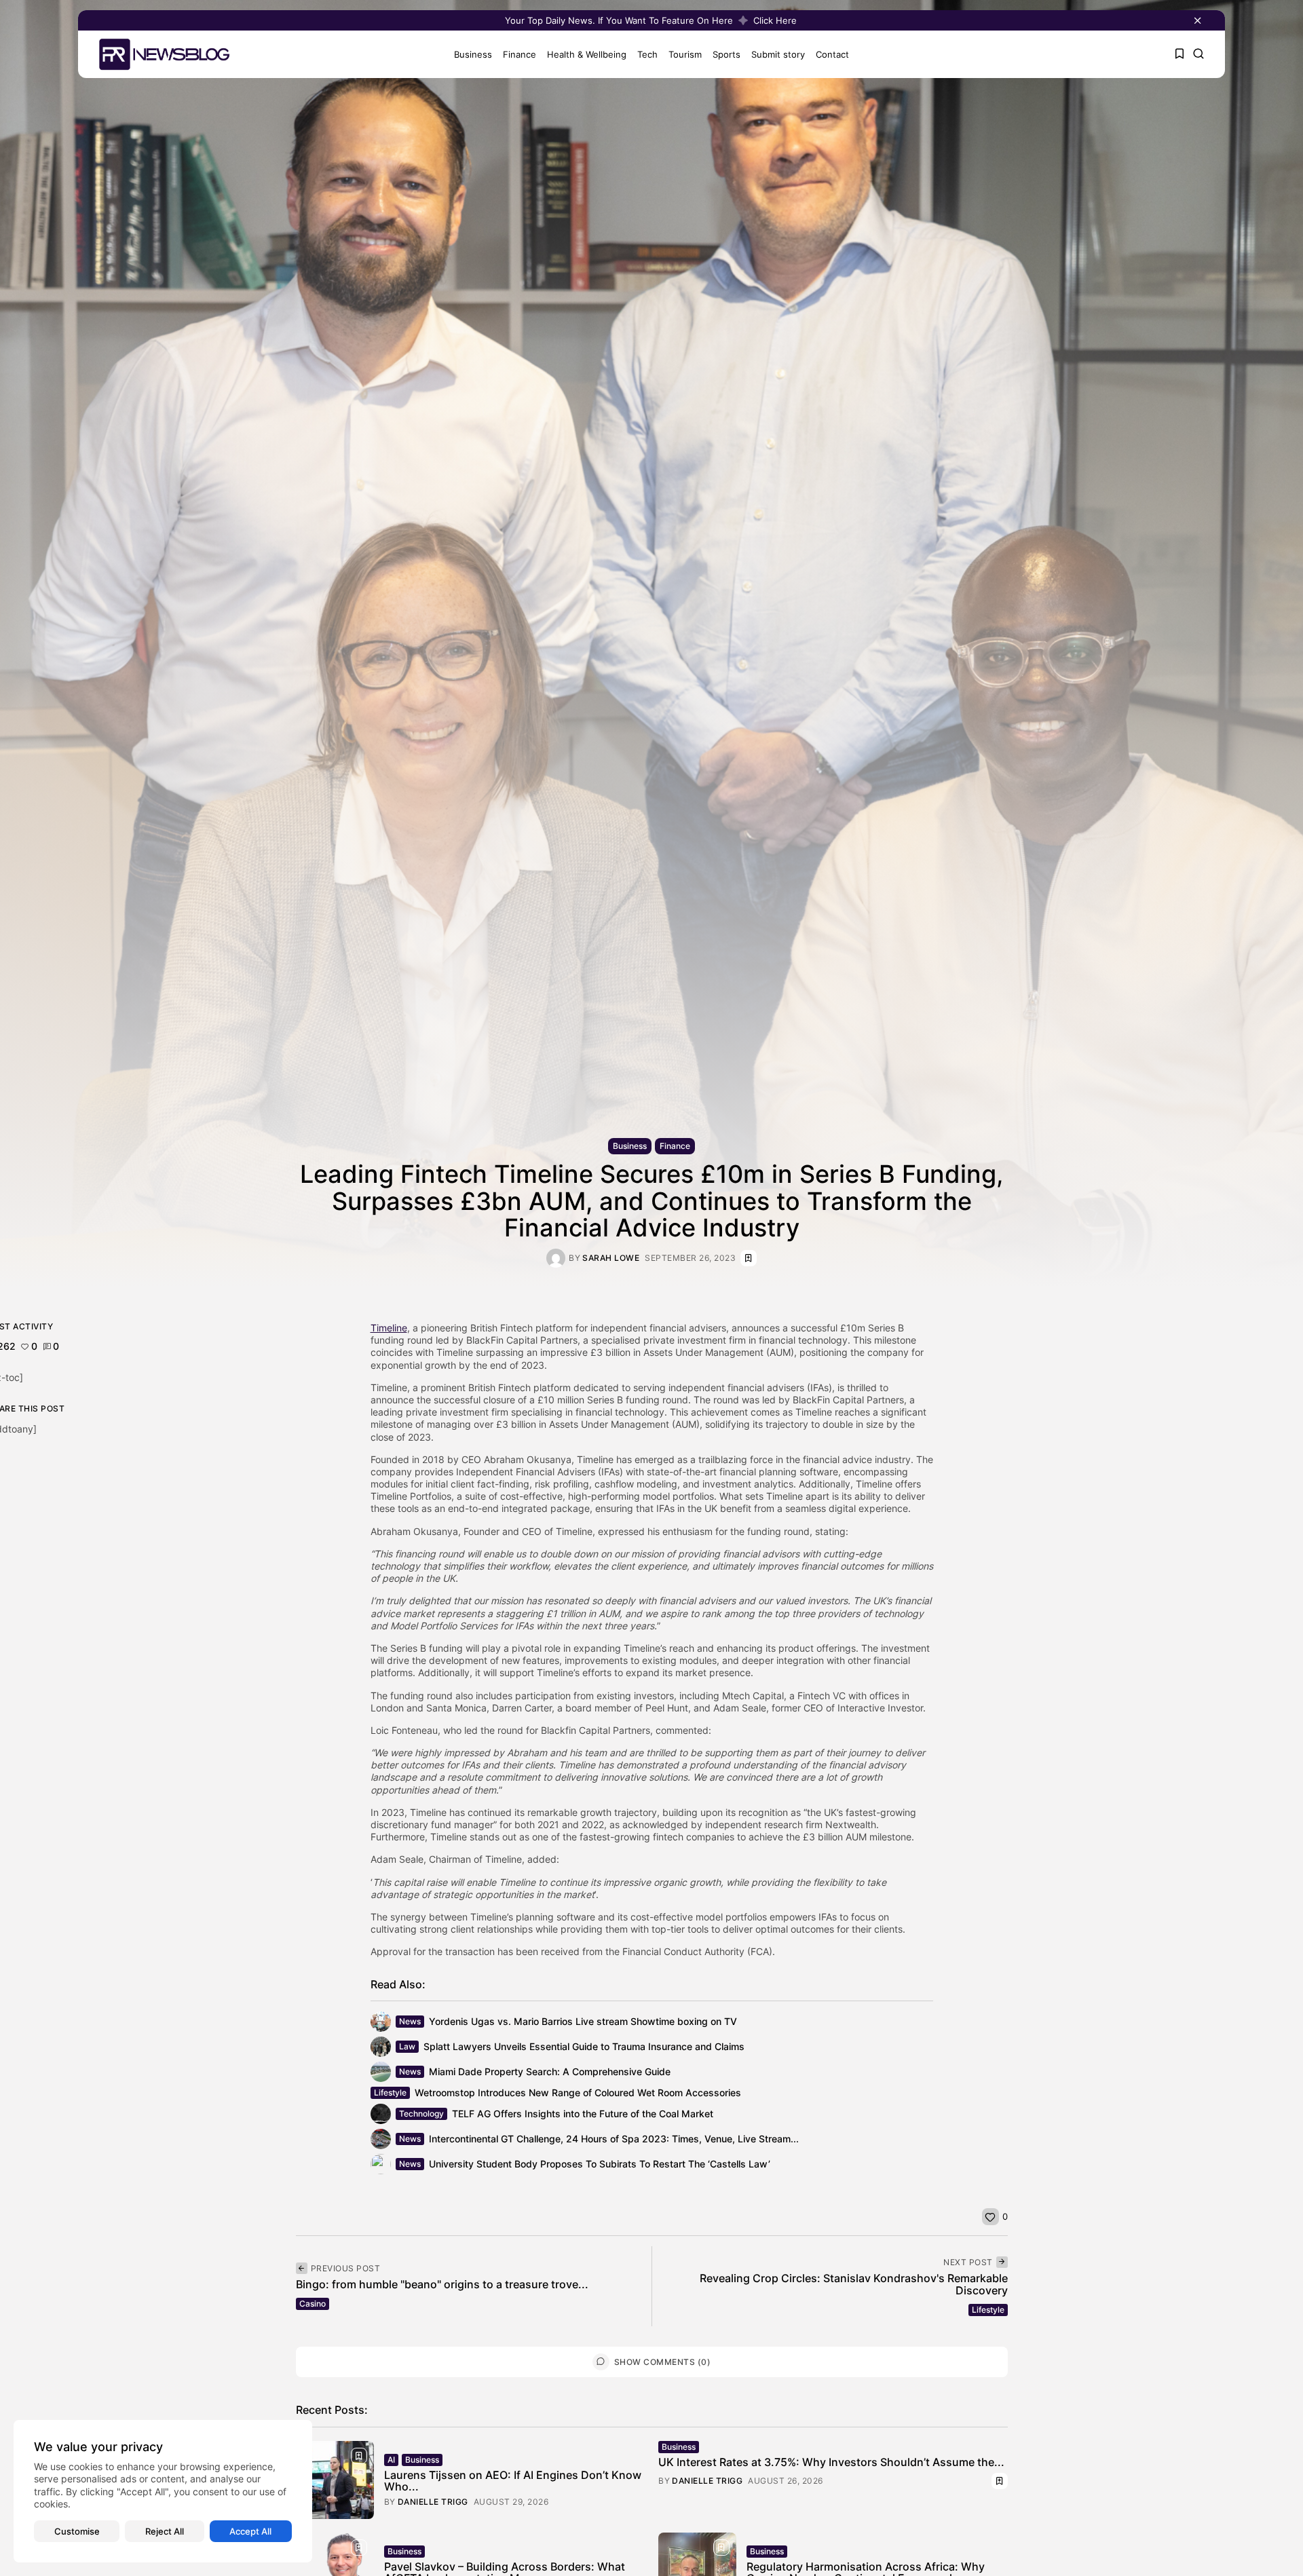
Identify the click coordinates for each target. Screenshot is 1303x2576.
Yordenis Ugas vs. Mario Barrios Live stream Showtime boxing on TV (583, 2021)
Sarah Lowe (611, 1258)
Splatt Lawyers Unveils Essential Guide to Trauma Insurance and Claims (584, 2046)
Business (473, 54)
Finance (520, 54)
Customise (77, 2531)
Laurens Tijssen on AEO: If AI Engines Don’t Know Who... (513, 2481)
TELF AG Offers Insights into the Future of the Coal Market (583, 2114)
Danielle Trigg (433, 2502)
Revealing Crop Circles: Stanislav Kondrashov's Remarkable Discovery (854, 2284)
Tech (647, 54)
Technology (421, 2114)
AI (391, 2460)
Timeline (389, 1328)
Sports (726, 54)
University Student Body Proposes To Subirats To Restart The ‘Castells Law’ (600, 2164)
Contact (832, 54)
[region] (163, 2491)
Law (407, 2046)
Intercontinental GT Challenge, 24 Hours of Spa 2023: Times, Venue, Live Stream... (614, 2139)
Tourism (685, 54)
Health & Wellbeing (587, 54)
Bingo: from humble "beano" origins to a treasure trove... (442, 2284)
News (410, 2021)
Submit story (778, 54)
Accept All (250, 2531)
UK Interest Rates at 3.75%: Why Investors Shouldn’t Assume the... (831, 2462)
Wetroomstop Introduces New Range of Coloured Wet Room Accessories (578, 2092)
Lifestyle (390, 2092)
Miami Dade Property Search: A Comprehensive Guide (550, 2071)
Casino (313, 2304)
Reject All (165, 2531)
